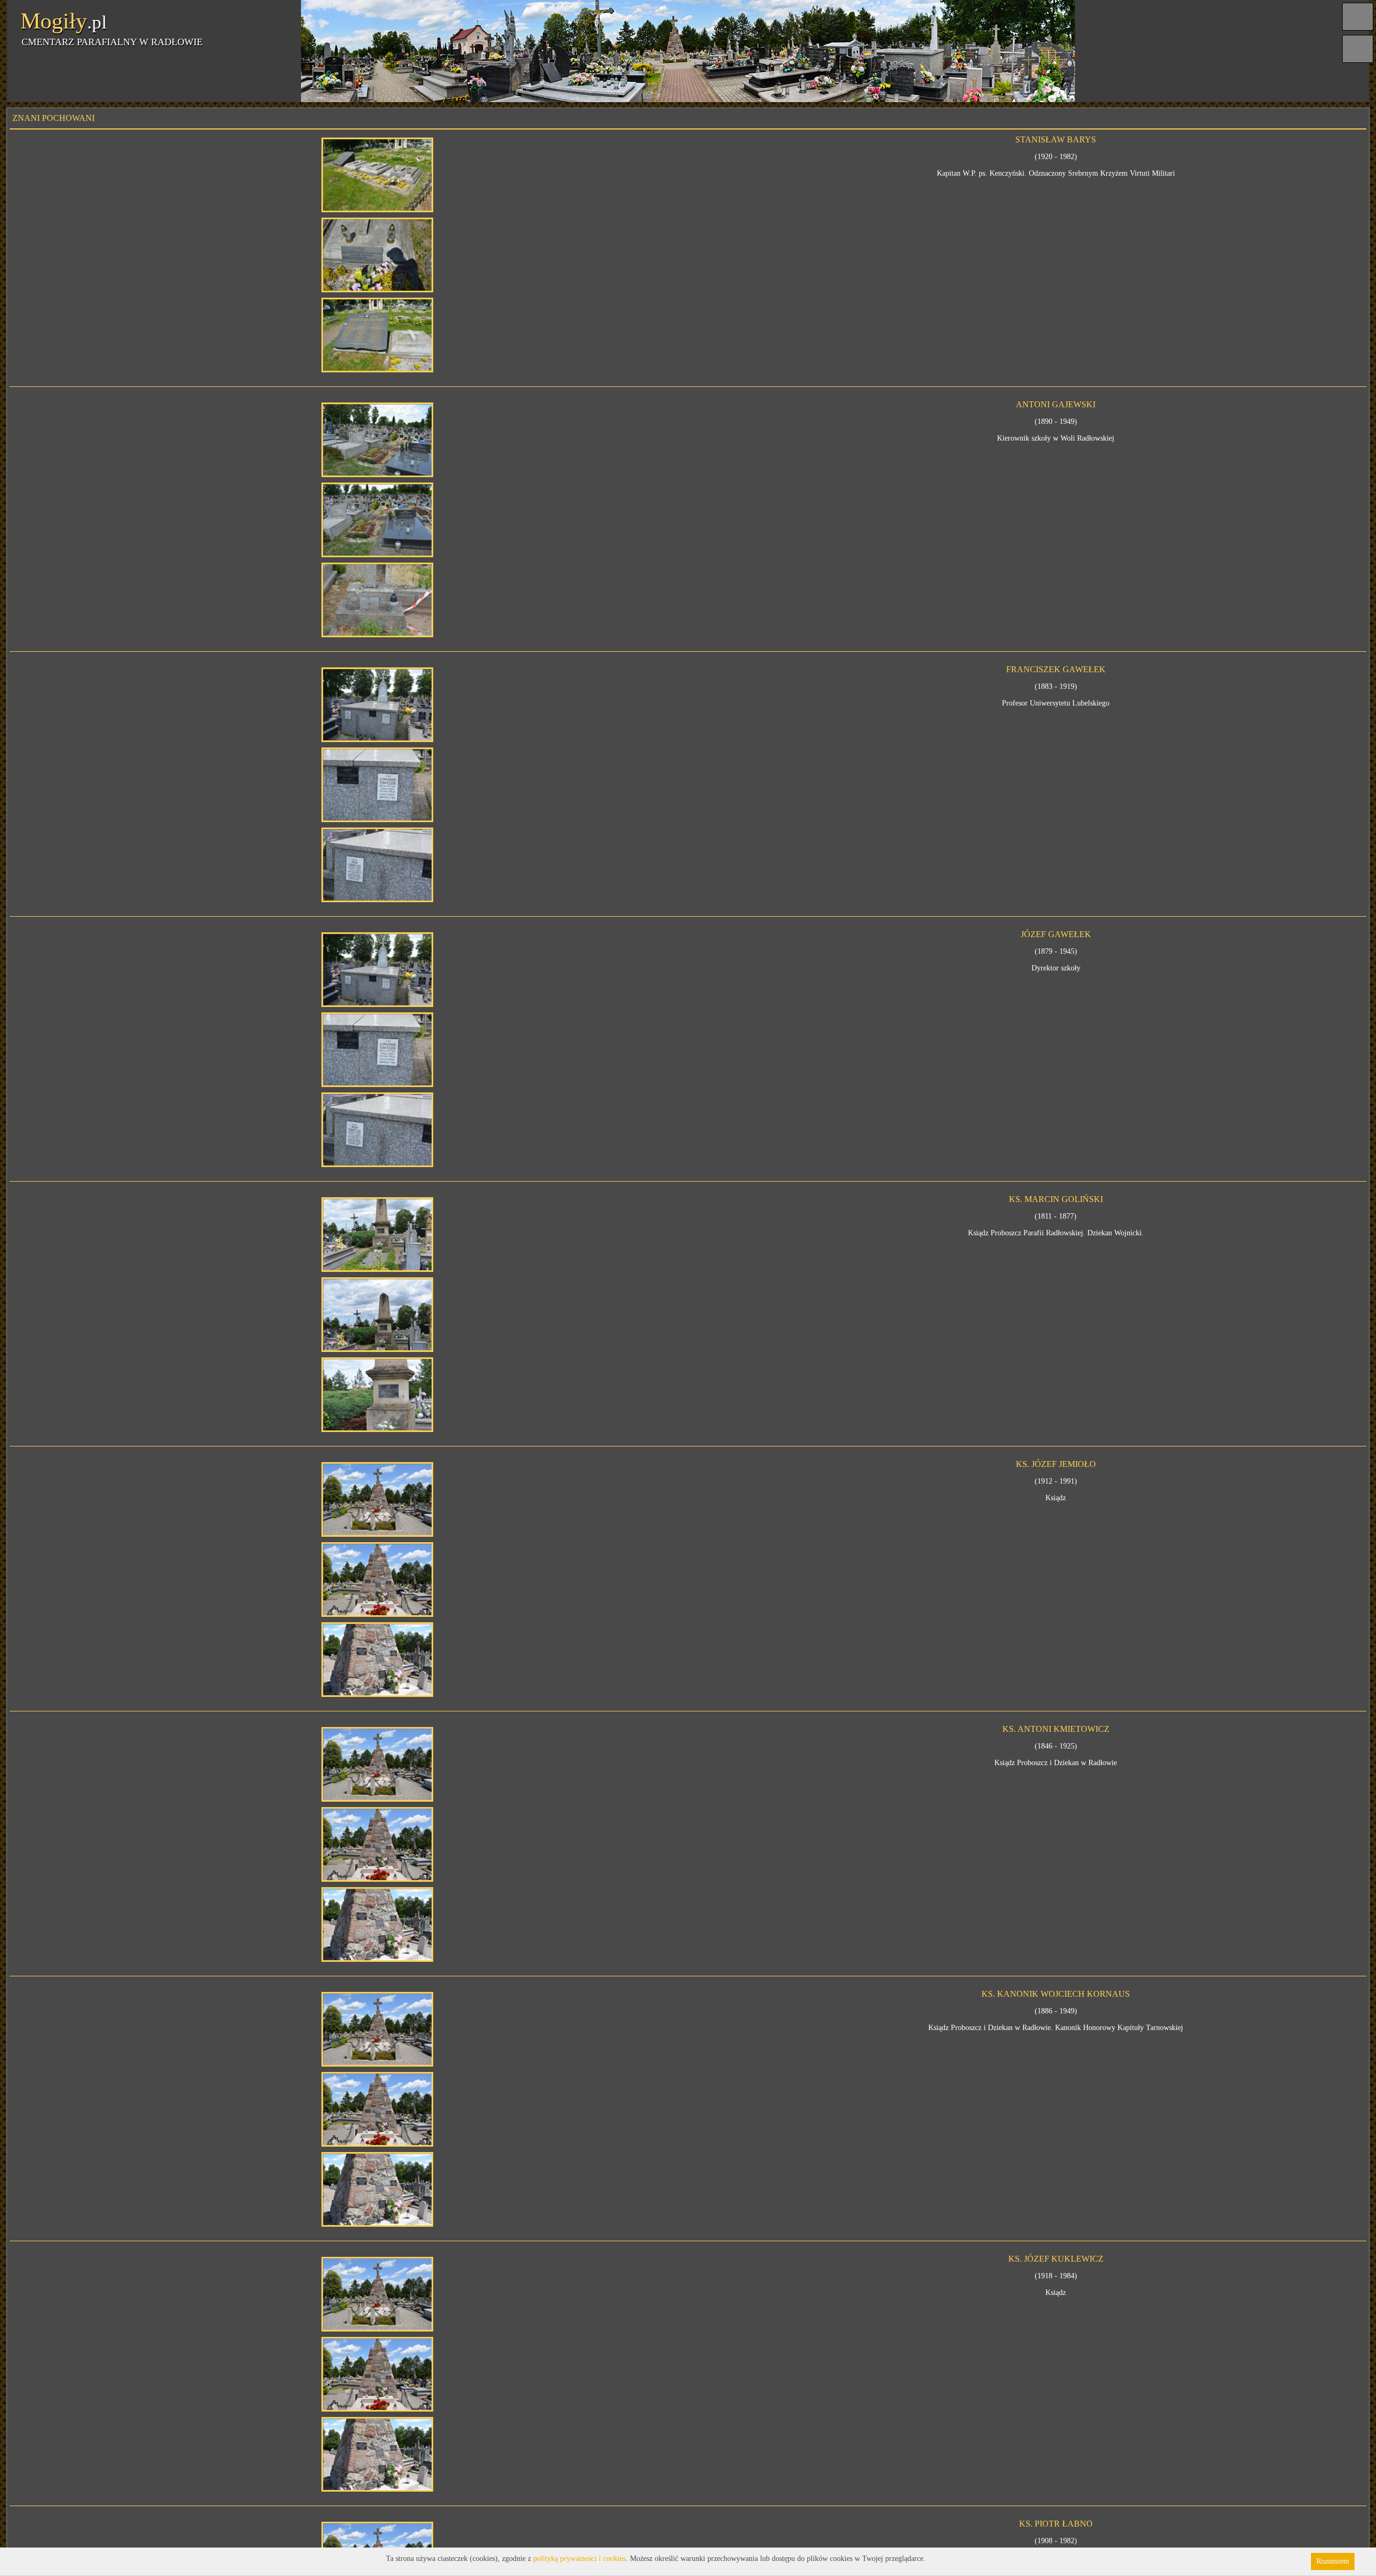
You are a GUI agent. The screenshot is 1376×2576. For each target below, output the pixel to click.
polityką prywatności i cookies (579, 2559)
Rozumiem (1333, 2561)
